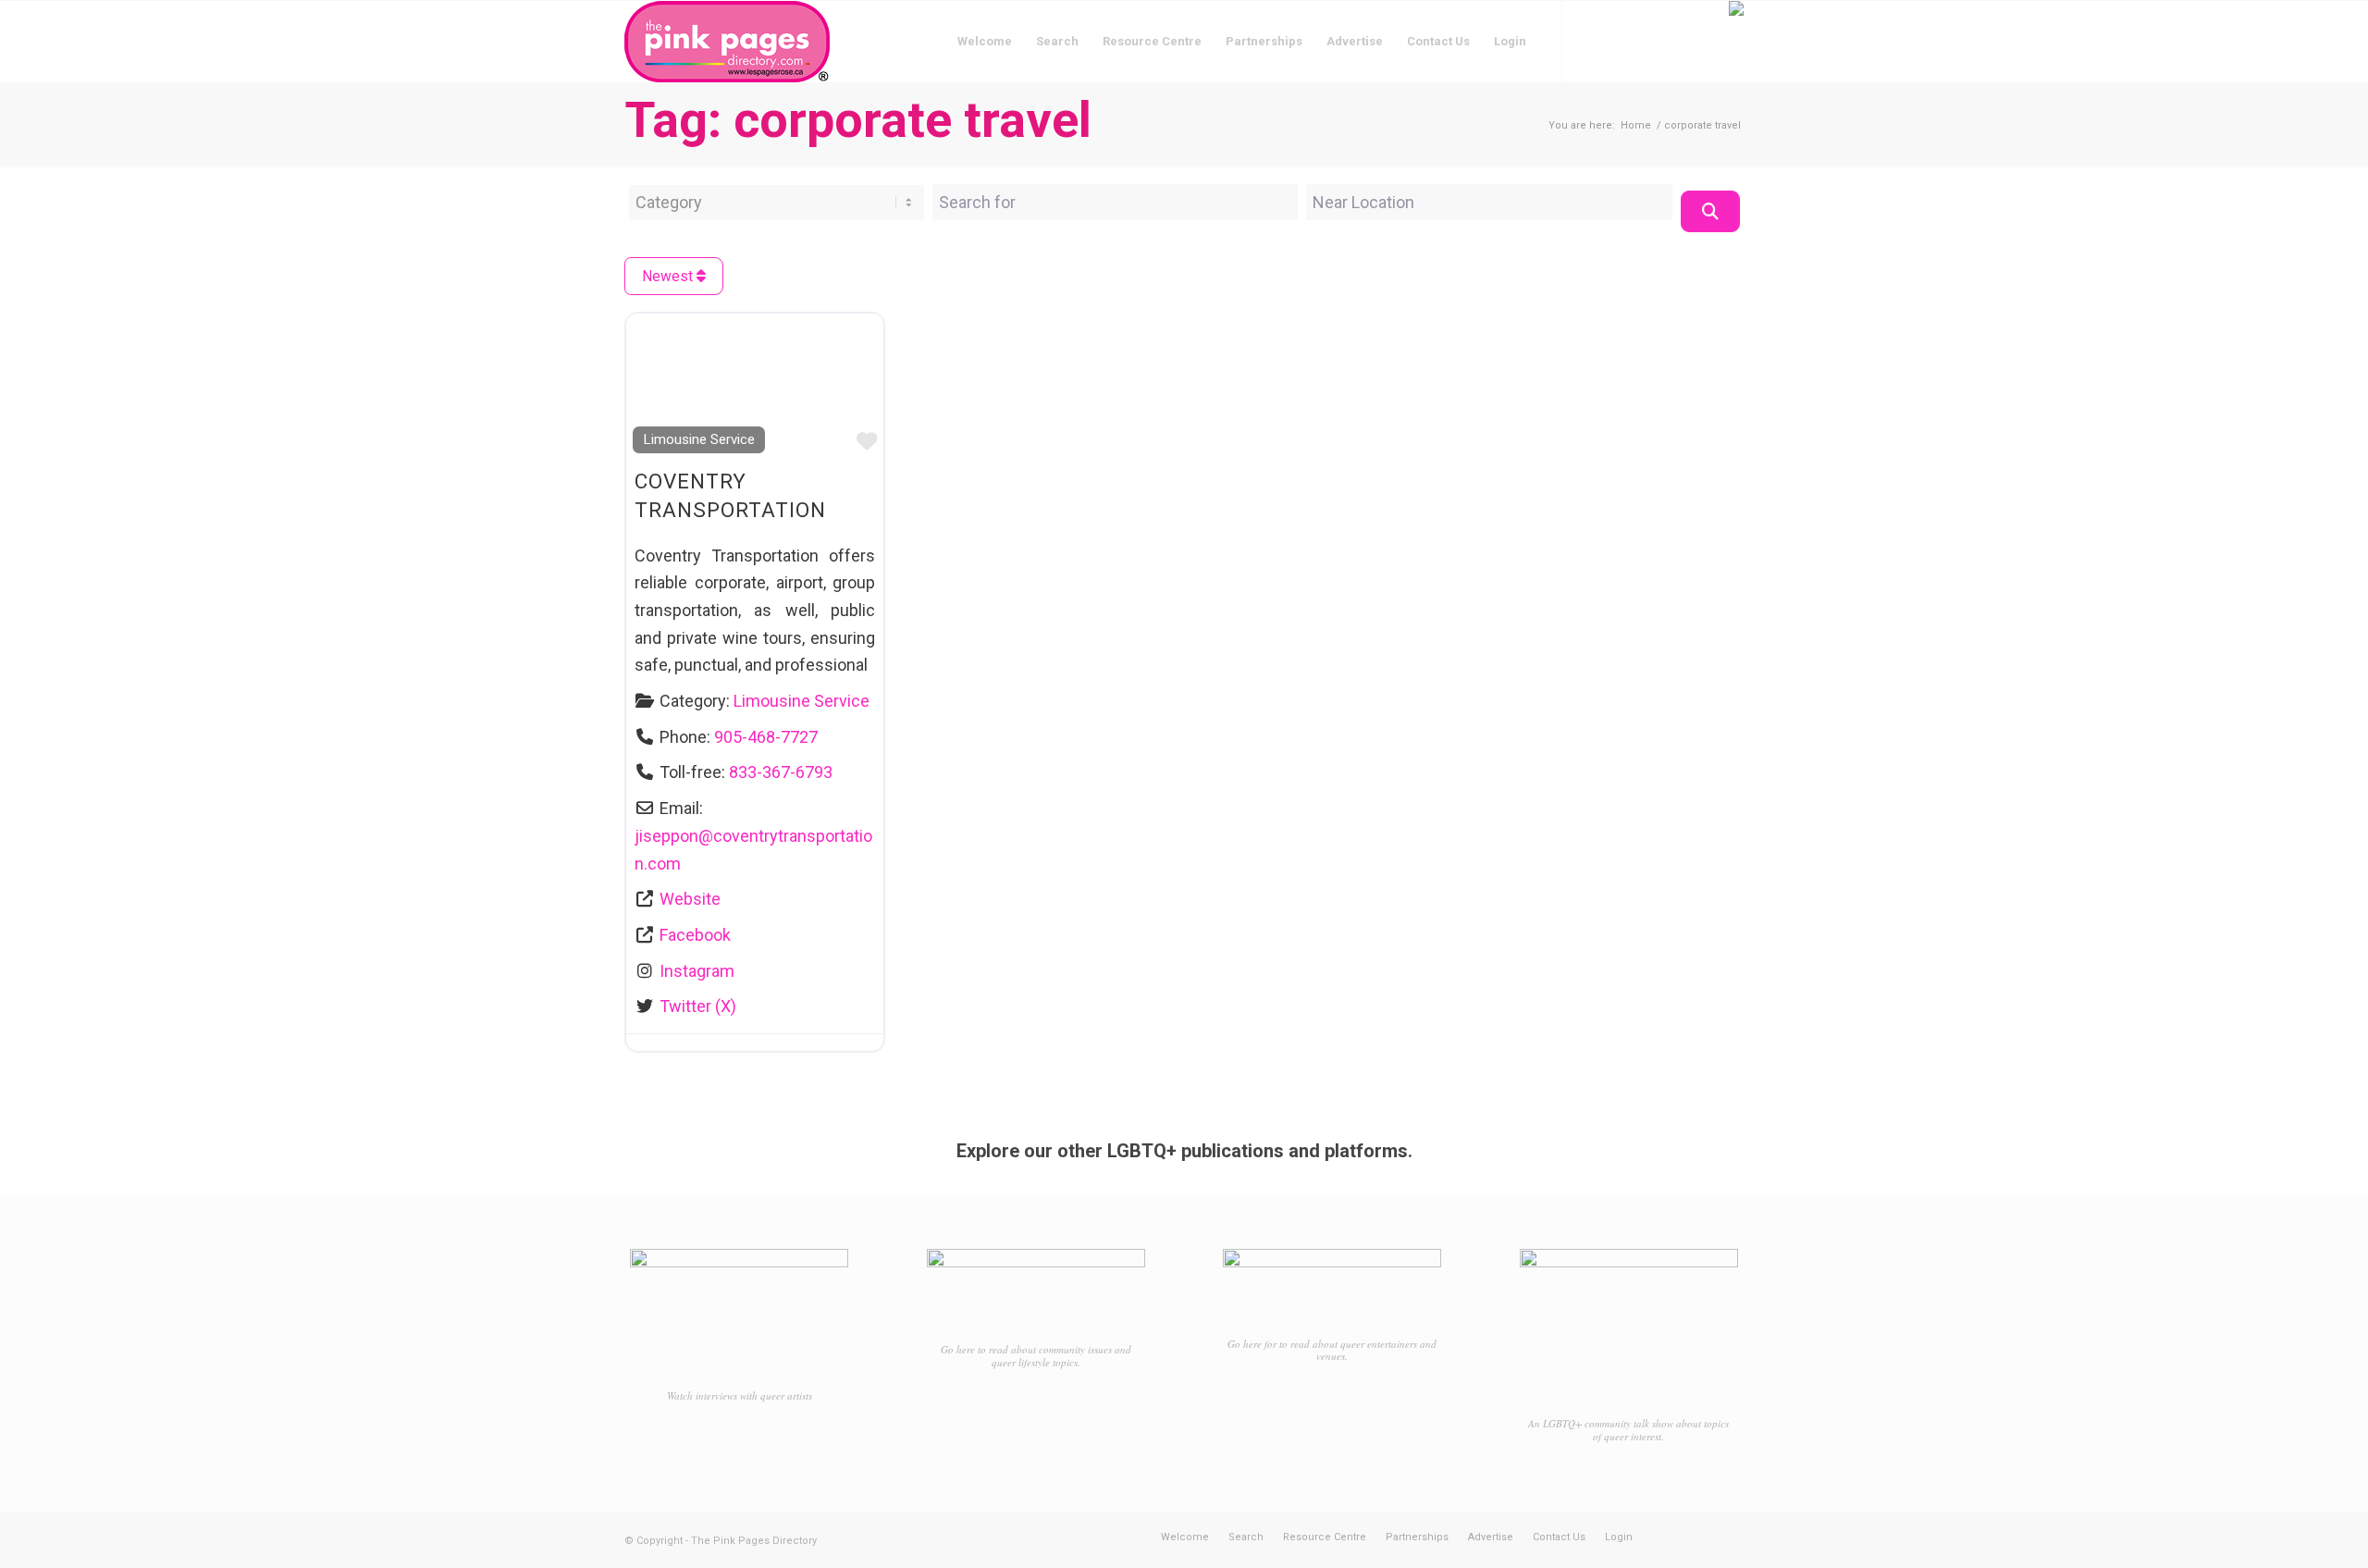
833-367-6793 (781, 772)
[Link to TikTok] (1646, 41)
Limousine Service (699, 439)
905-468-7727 (766, 737)
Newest (669, 276)
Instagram (697, 971)
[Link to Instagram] (1619, 41)
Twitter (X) (698, 1006)
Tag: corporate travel (858, 120)
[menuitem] (985, 42)
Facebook (695, 935)
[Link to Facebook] (1591, 41)
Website (690, 899)
